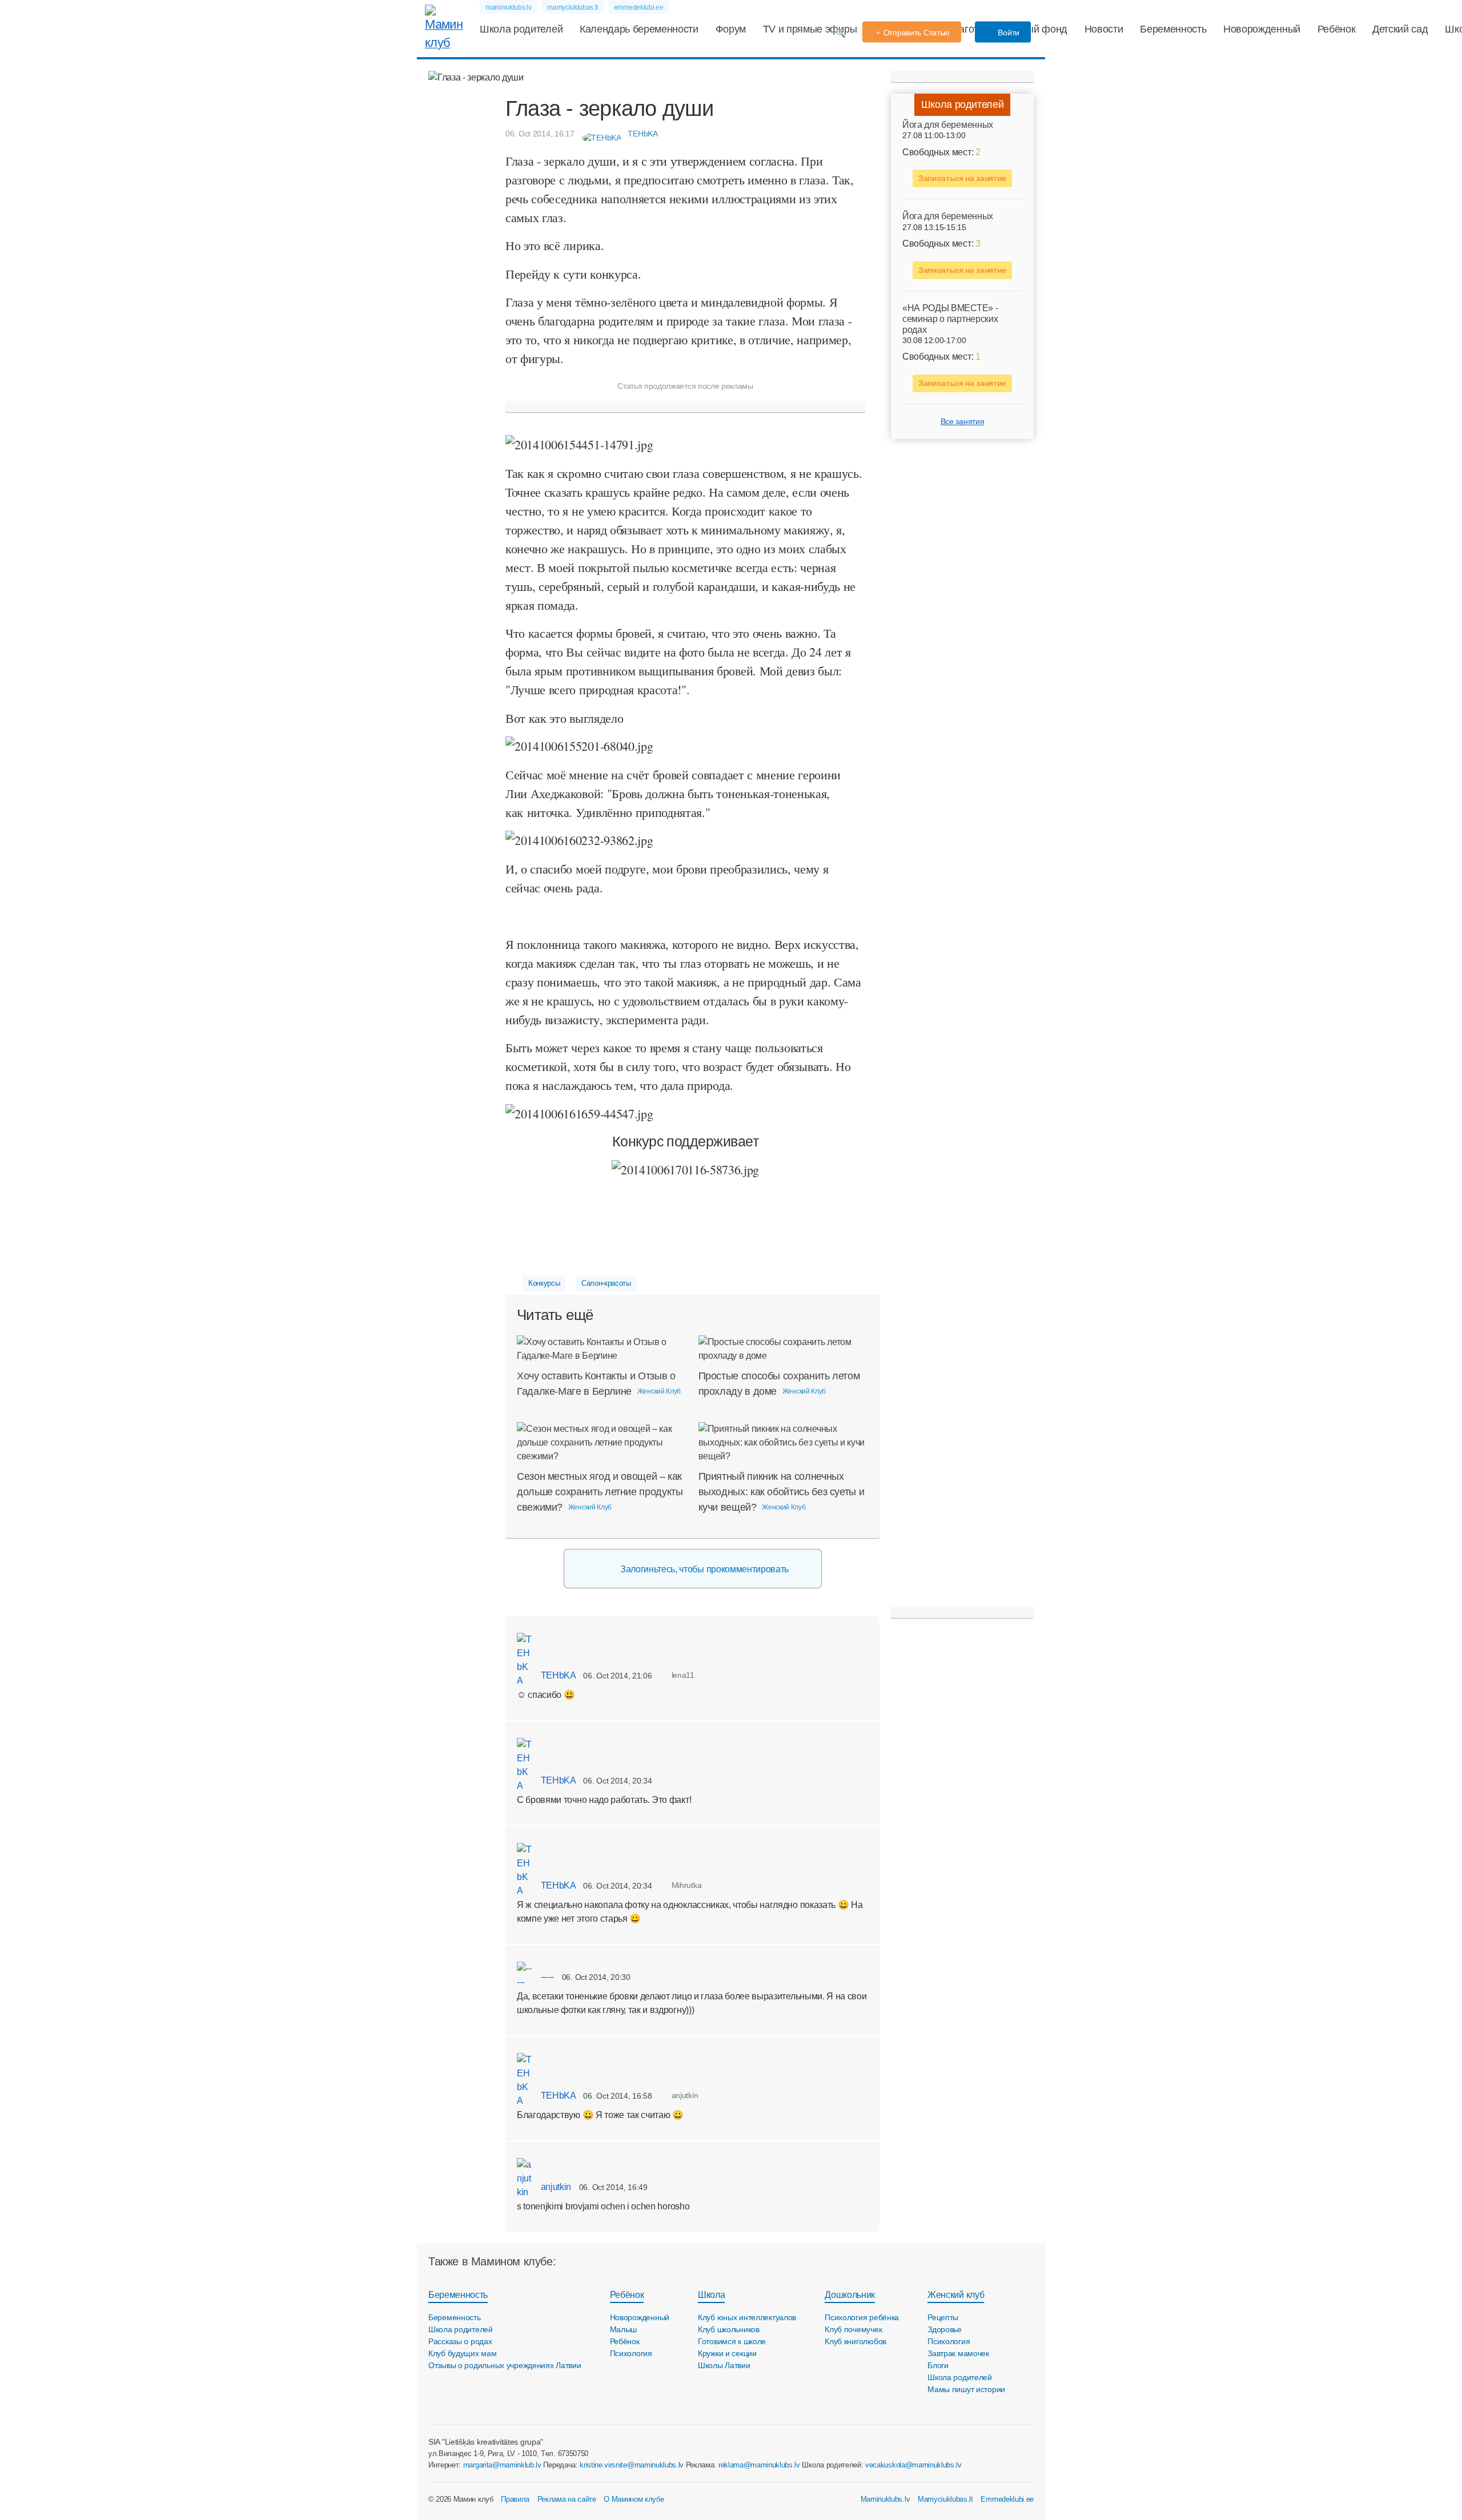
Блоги (938, 2365)
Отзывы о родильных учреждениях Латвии (505, 2365)
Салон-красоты (606, 1283)
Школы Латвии (724, 2365)
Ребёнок (1337, 29)
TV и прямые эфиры (810, 29)
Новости (1104, 29)
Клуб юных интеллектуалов (747, 2317)
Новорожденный (1262, 29)
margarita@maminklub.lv (502, 2465)
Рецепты (943, 2317)
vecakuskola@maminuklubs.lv (913, 2465)
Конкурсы (544, 1283)
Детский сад (1400, 29)
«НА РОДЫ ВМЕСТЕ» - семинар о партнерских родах (950, 318)
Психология (631, 2353)
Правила (515, 2499)
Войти (1008, 33)
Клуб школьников (729, 2329)
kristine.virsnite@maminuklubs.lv (632, 2465)
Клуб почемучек (853, 2329)
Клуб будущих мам (463, 2353)
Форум (731, 29)
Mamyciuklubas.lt (945, 2499)
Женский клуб (956, 2295)
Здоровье (945, 2329)
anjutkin (555, 2187)
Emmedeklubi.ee (1007, 2499)
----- (546, 1977)
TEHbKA (557, 1675)
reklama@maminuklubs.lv (759, 2465)
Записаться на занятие (962, 178)
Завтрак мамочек (958, 2353)
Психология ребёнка (862, 2317)
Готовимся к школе (732, 2341)
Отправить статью (917, 33)
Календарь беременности (639, 29)
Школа (711, 2295)
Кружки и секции (727, 2353)
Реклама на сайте (567, 2499)
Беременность (1173, 29)
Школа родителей (521, 29)
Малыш (624, 2329)
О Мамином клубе (634, 2499)
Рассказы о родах (460, 2341)
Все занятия (962, 421)
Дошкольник (850, 2295)
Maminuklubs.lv (885, 2499)
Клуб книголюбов (855, 2341)
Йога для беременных (948, 125)
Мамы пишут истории (966, 2389)
